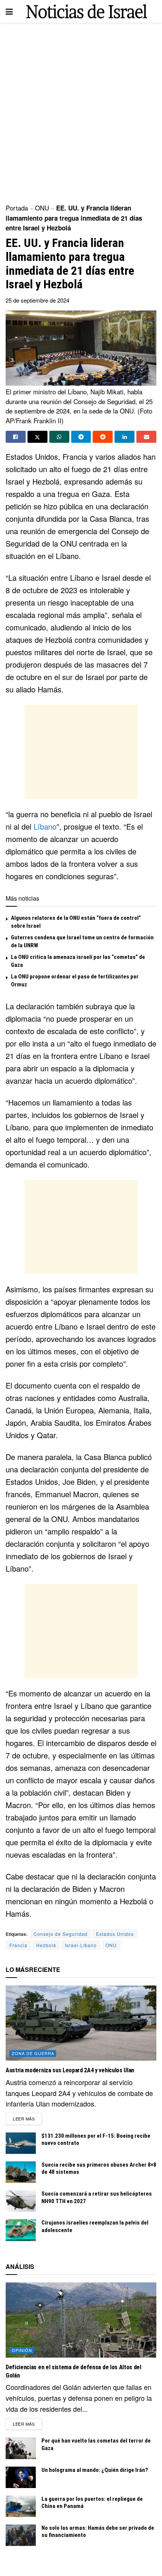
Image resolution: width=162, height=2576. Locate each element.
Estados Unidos (115, 1934)
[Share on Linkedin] (125, 437)
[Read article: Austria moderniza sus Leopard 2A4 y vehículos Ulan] (81, 2023)
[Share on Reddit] (103, 437)
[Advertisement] (81, 111)
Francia (18, 1945)
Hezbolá (46, 1945)
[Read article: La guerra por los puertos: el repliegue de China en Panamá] (21, 2506)
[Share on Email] (146, 437)
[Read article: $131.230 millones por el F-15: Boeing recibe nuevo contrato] (21, 2143)
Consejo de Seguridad (60, 1934)
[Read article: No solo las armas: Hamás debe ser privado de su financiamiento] (21, 2535)
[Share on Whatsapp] (59, 437)
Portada (17, 208)
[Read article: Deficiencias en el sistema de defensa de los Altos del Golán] (81, 2320)
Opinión (22, 2350)
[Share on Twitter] (37, 437)
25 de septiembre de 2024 (37, 300)
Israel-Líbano (81, 1945)
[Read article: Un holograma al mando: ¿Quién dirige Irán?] (21, 2477)
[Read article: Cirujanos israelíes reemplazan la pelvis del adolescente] (21, 2230)
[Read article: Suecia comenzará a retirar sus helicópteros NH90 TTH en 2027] (21, 2201)
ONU (42, 208)
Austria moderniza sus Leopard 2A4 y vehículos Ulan (70, 2070)
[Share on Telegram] (81, 437)
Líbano (45, 826)
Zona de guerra (33, 2053)
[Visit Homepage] (87, 11)
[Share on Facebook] (16, 437)
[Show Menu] (9, 11)
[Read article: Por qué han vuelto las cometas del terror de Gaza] (21, 2448)
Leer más (27, 2118)
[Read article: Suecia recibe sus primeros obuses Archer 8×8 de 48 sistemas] (21, 2172)
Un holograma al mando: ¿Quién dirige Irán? (95, 2470)
